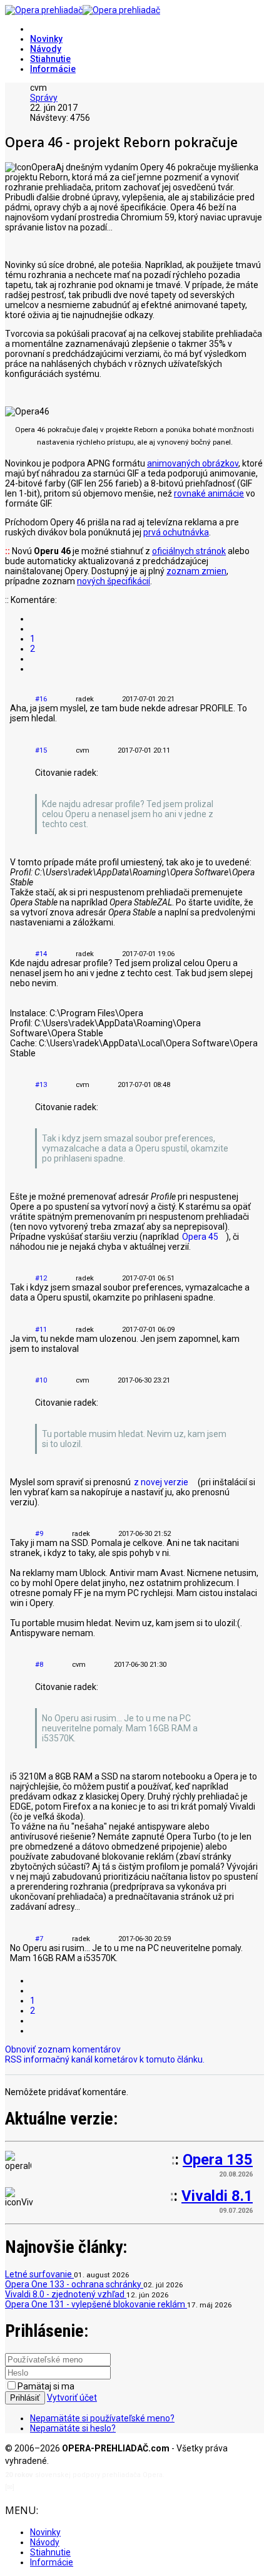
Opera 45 (200, 1237)
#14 (41, 954)
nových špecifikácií (114, 581)
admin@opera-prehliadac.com (68, 2487)
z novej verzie (161, 1482)
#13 (41, 1085)
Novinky (46, 39)
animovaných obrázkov (193, 463)
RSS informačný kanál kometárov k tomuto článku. (105, 2059)
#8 (39, 1665)
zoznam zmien (196, 571)
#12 (41, 1278)
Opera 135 (218, 2160)
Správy (44, 98)
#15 (41, 750)
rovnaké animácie (209, 493)
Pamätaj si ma (46, 2386)
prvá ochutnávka (176, 532)
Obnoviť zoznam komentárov (63, 2049)
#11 (41, 1330)
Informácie (53, 69)
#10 (41, 1380)
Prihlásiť (25, 2398)
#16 (41, 699)
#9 (39, 1534)
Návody (46, 49)
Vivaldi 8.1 (217, 2196)
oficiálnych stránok (189, 551)
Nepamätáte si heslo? (73, 2428)
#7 (39, 1939)
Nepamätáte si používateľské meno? (102, 2418)
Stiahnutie (50, 59)
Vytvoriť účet (72, 2398)
